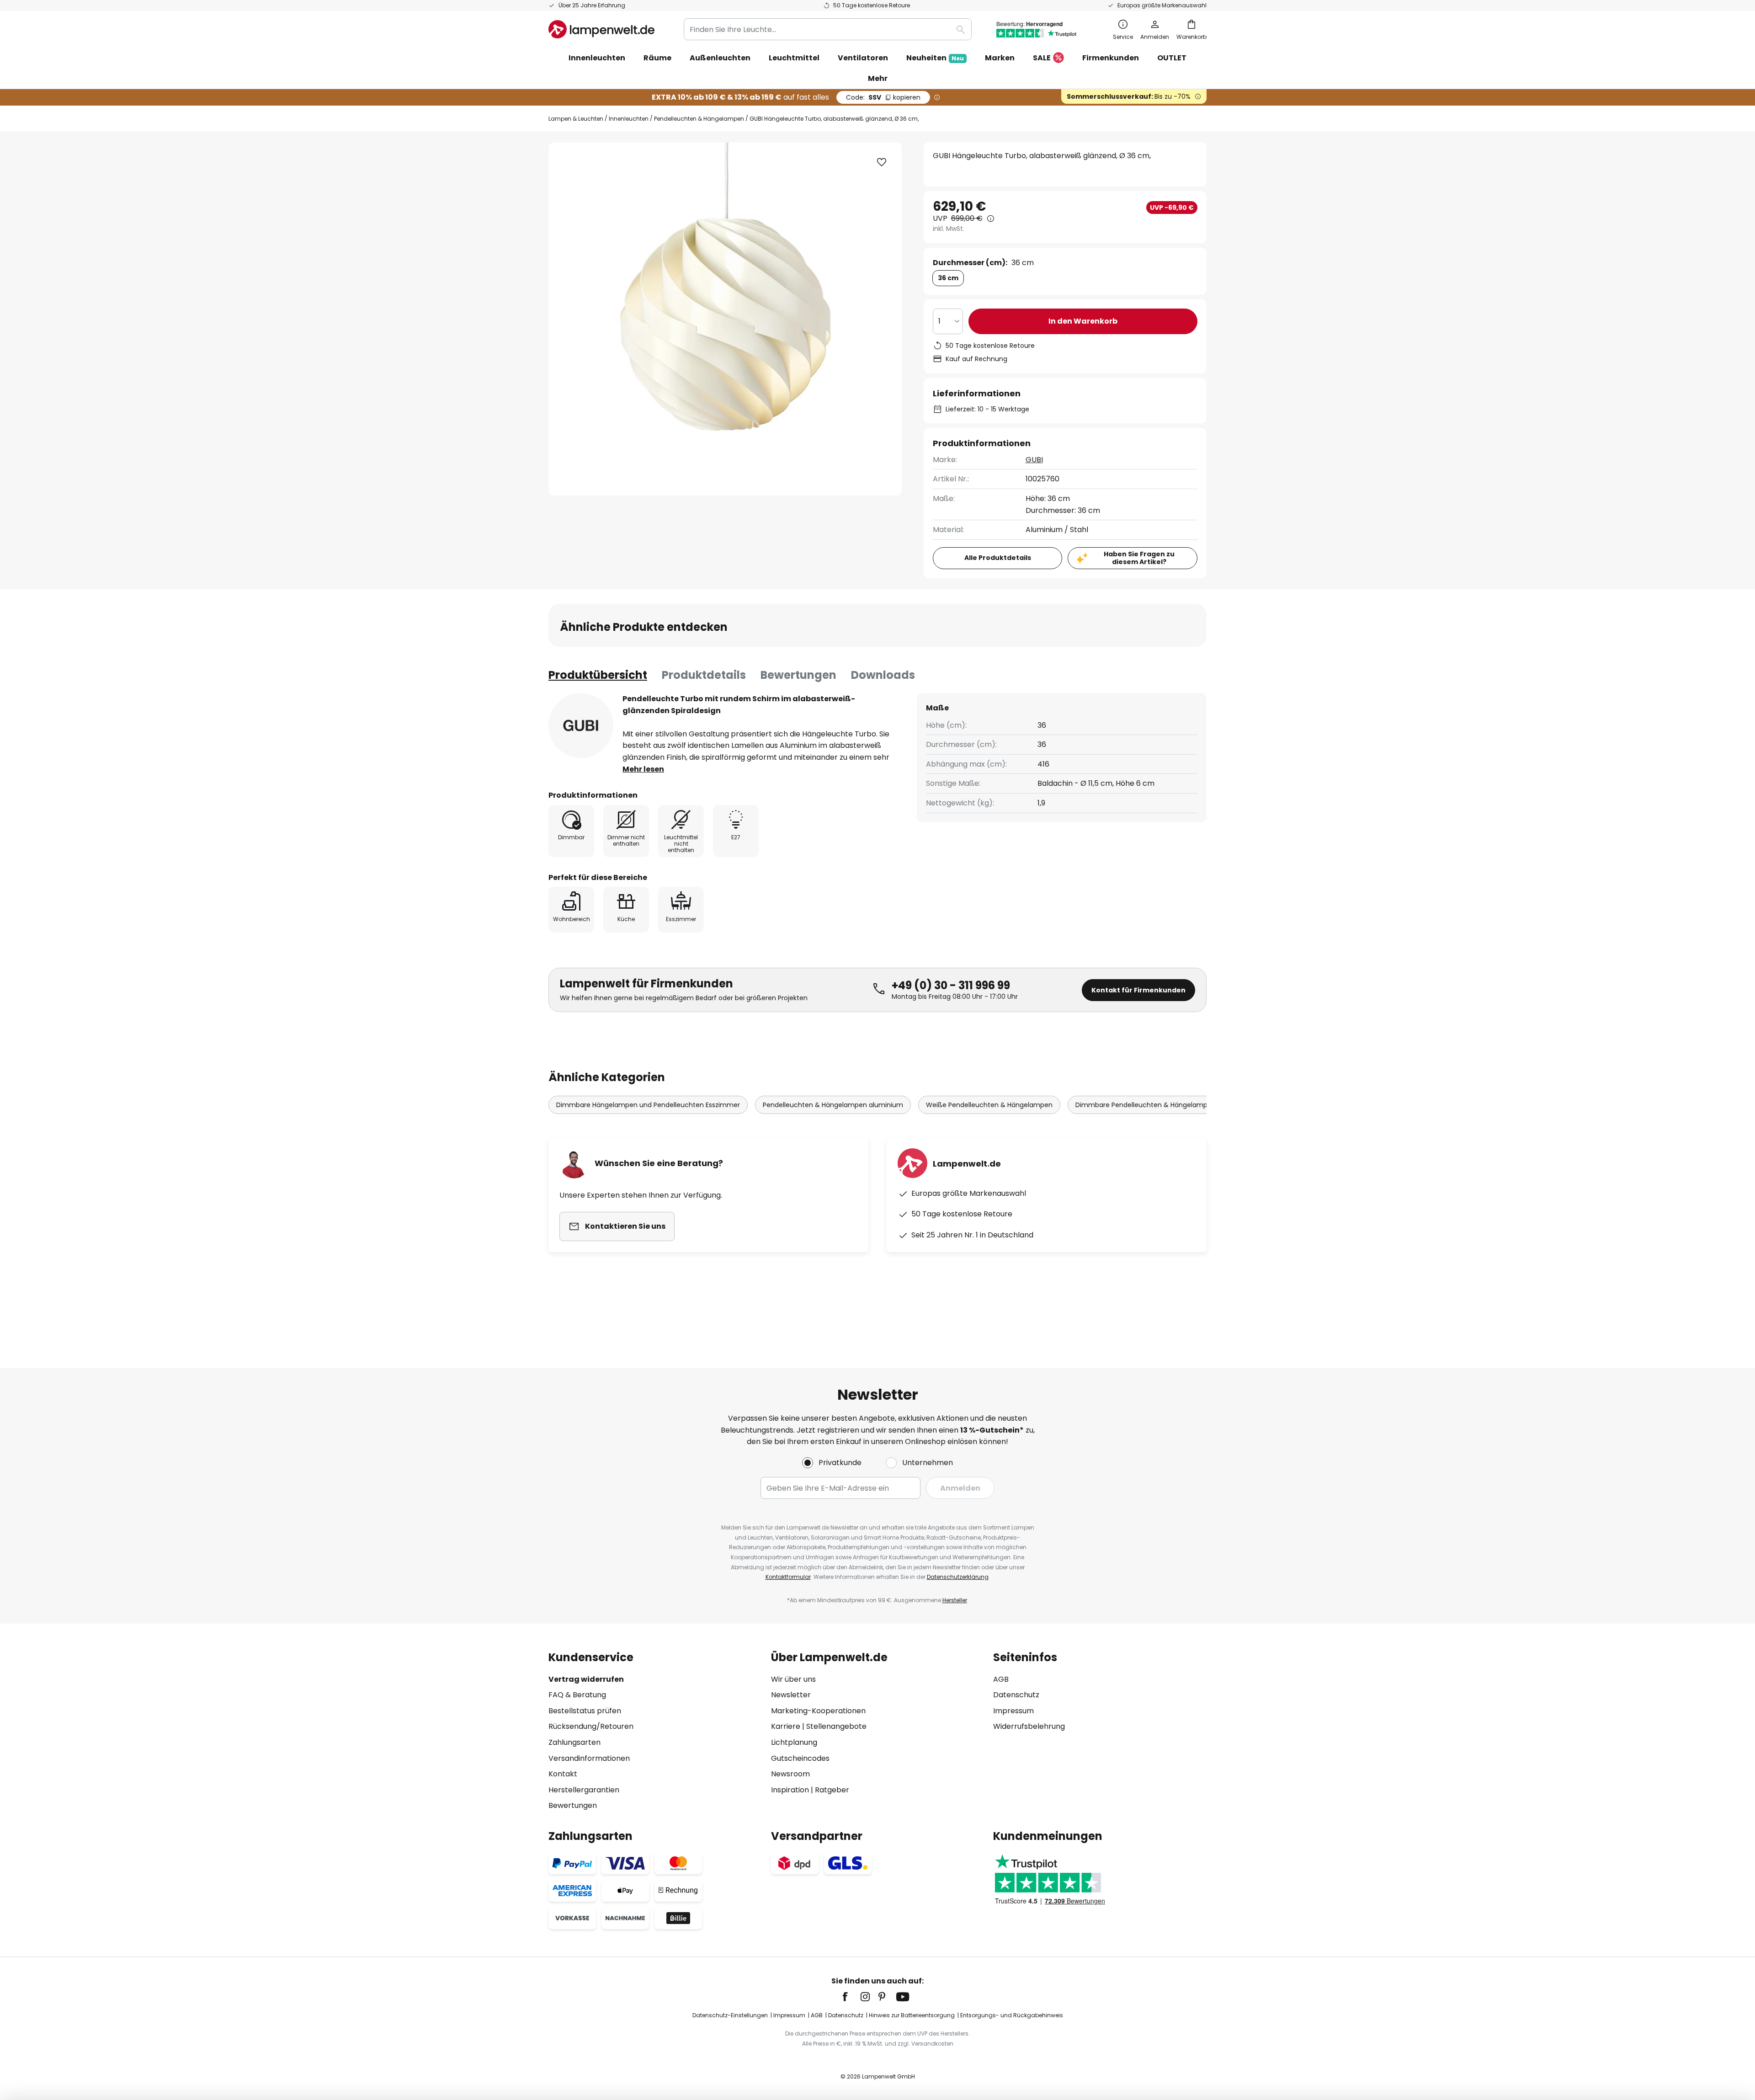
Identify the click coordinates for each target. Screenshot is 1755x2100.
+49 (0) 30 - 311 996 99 (951, 985)
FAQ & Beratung (577, 1695)
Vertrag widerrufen (586, 1679)
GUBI (1034, 460)
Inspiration (790, 1790)
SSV (883, 97)
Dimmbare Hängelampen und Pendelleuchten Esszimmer (648, 1105)
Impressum (1013, 1711)
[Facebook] (851, 1997)
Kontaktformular (788, 1577)
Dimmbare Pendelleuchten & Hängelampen (1146, 1105)
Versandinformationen (589, 1758)
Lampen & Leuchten (576, 119)
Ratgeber (832, 1790)
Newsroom (790, 1774)
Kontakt (563, 1774)
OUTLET (1172, 58)
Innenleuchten (629, 119)
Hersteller (955, 1600)
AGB (1001, 1679)
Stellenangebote (836, 1726)
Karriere (786, 1726)
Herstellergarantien (584, 1790)
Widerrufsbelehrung (1029, 1726)
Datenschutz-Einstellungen (730, 2015)
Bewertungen (798, 675)
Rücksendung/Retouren (591, 1726)
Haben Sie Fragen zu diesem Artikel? (1139, 558)
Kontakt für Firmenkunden (1138, 990)
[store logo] (601, 29)
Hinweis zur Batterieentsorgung (912, 2015)
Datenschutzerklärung (958, 1577)
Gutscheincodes (800, 1758)
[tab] (598, 675)
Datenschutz (1016, 1695)
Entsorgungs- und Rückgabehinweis (1012, 2015)
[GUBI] (581, 725)
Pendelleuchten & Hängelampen (699, 119)
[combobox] (828, 29)
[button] (882, 162)
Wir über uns (793, 1679)
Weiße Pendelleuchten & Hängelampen (989, 1105)
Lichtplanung (794, 1742)
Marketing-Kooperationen (818, 1711)
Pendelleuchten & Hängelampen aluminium (833, 1105)
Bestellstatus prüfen (585, 1711)
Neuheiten (935, 58)
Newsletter (791, 1695)
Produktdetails (704, 675)
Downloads (883, 675)
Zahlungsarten (574, 1742)
